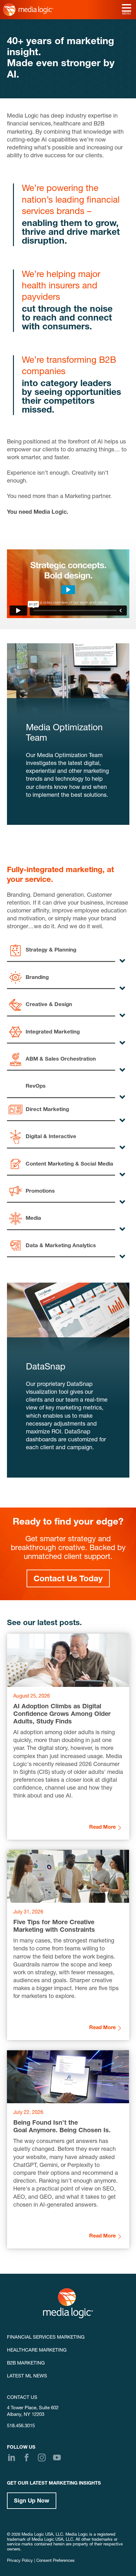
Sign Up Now (32, 2501)
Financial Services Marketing (46, 2338)
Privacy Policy (20, 2561)
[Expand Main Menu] (127, 9)
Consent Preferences (56, 2561)
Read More (102, 1828)
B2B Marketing (26, 2363)
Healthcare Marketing (37, 2350)
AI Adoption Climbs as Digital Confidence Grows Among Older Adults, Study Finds (62, 1715)
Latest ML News (27, 2376)
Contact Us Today (68, 1579)
